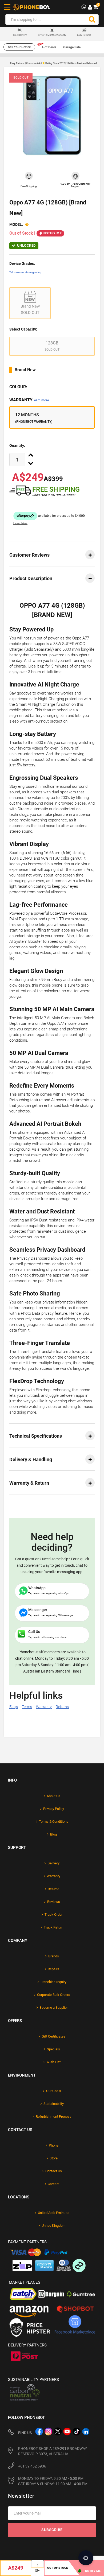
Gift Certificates (53, 2036)
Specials (53, 2049)
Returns (62, 1707)
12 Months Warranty (52, 35)
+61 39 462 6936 (32, 2466)
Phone (54, 2145)
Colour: (18, 387)
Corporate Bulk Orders (54, 1995)
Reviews (54, 1902)
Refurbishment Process (54, 2117)
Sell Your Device (19, 47)
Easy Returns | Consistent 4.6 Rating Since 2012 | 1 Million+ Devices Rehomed (53, 63)
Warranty (29, 400)
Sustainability (54, 2104)
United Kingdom (53, 2226)
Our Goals (54, 2091)
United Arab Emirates (54, 2213)
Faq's (14, 1707)
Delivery (53, 1863)
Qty (37, 2571)
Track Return (53, 1927)
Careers (54, 2184)
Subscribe (52, 2530)
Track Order (53, 1914)
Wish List (53, 2062)
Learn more (41, 400)
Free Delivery (20, 35)
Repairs (53, 1969)
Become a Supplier (54, 2007)
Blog (53, 1834)
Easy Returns (84, 35)
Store (54, 2158)
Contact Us (54, 2171)
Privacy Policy (54, 1809)
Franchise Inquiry (53, 1982)
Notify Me (53, 233)
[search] (92, 20)
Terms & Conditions (54, 1822)
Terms (27, 1707)
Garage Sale (72, 47)
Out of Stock (58, 2568)
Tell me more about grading (25, 272)
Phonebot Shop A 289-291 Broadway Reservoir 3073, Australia (53, 2451)
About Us (53, 1796)
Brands (54, 1956)
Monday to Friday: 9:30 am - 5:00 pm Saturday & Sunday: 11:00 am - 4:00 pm (53, 2481)
